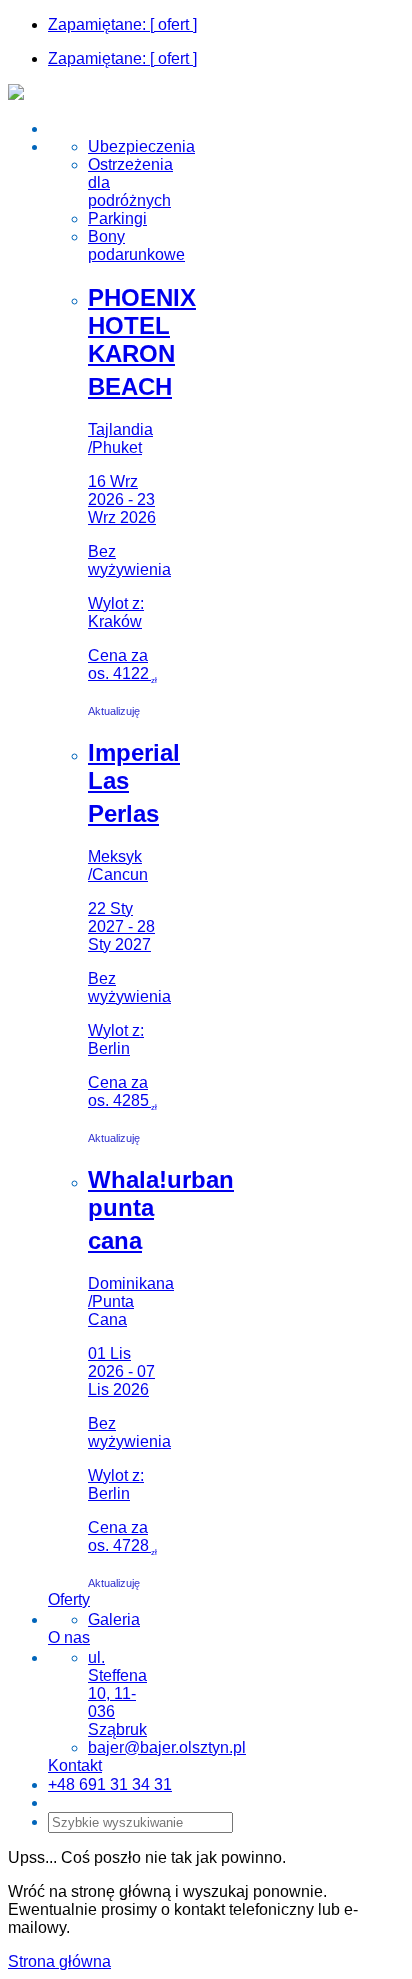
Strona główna (59, 1961)
